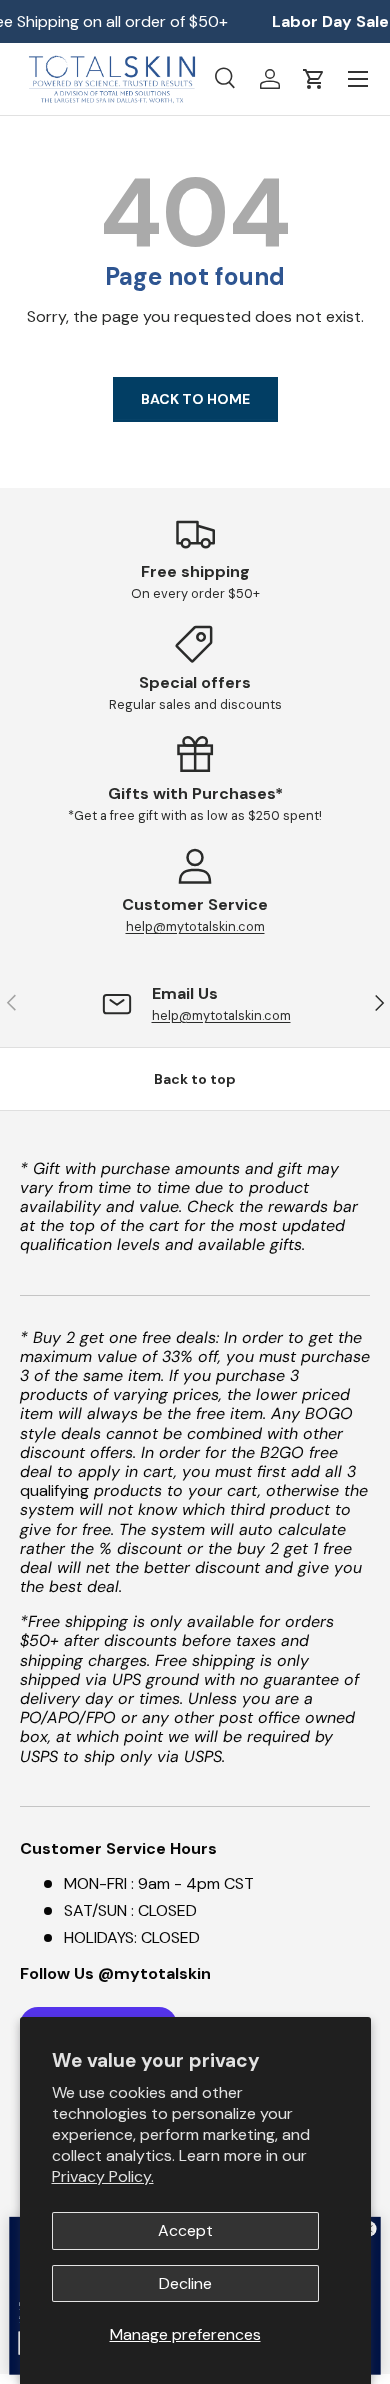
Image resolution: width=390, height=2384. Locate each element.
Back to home (195, 399)
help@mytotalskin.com (195, 926)
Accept (185, 2230)
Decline (185, 2283)
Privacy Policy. (103, 2176)
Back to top (195, 1079)
